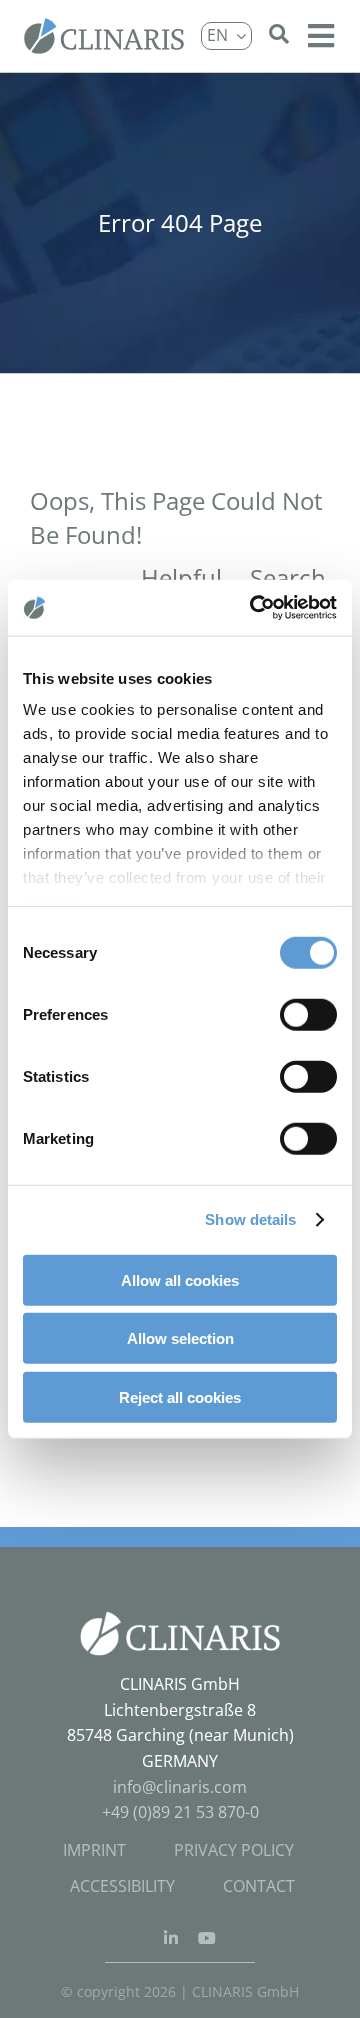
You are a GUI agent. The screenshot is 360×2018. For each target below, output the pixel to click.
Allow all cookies (180, 1279)
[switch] (308, 1014)
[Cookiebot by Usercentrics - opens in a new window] (254, 608)
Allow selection (180, 1338)
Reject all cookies (180, 1396)
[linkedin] (171, 1938)
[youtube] (207, 1938)
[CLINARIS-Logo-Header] (104, 26)
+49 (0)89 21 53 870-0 (180, 1812)
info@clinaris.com (180, 1787)
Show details (250, 1219)
